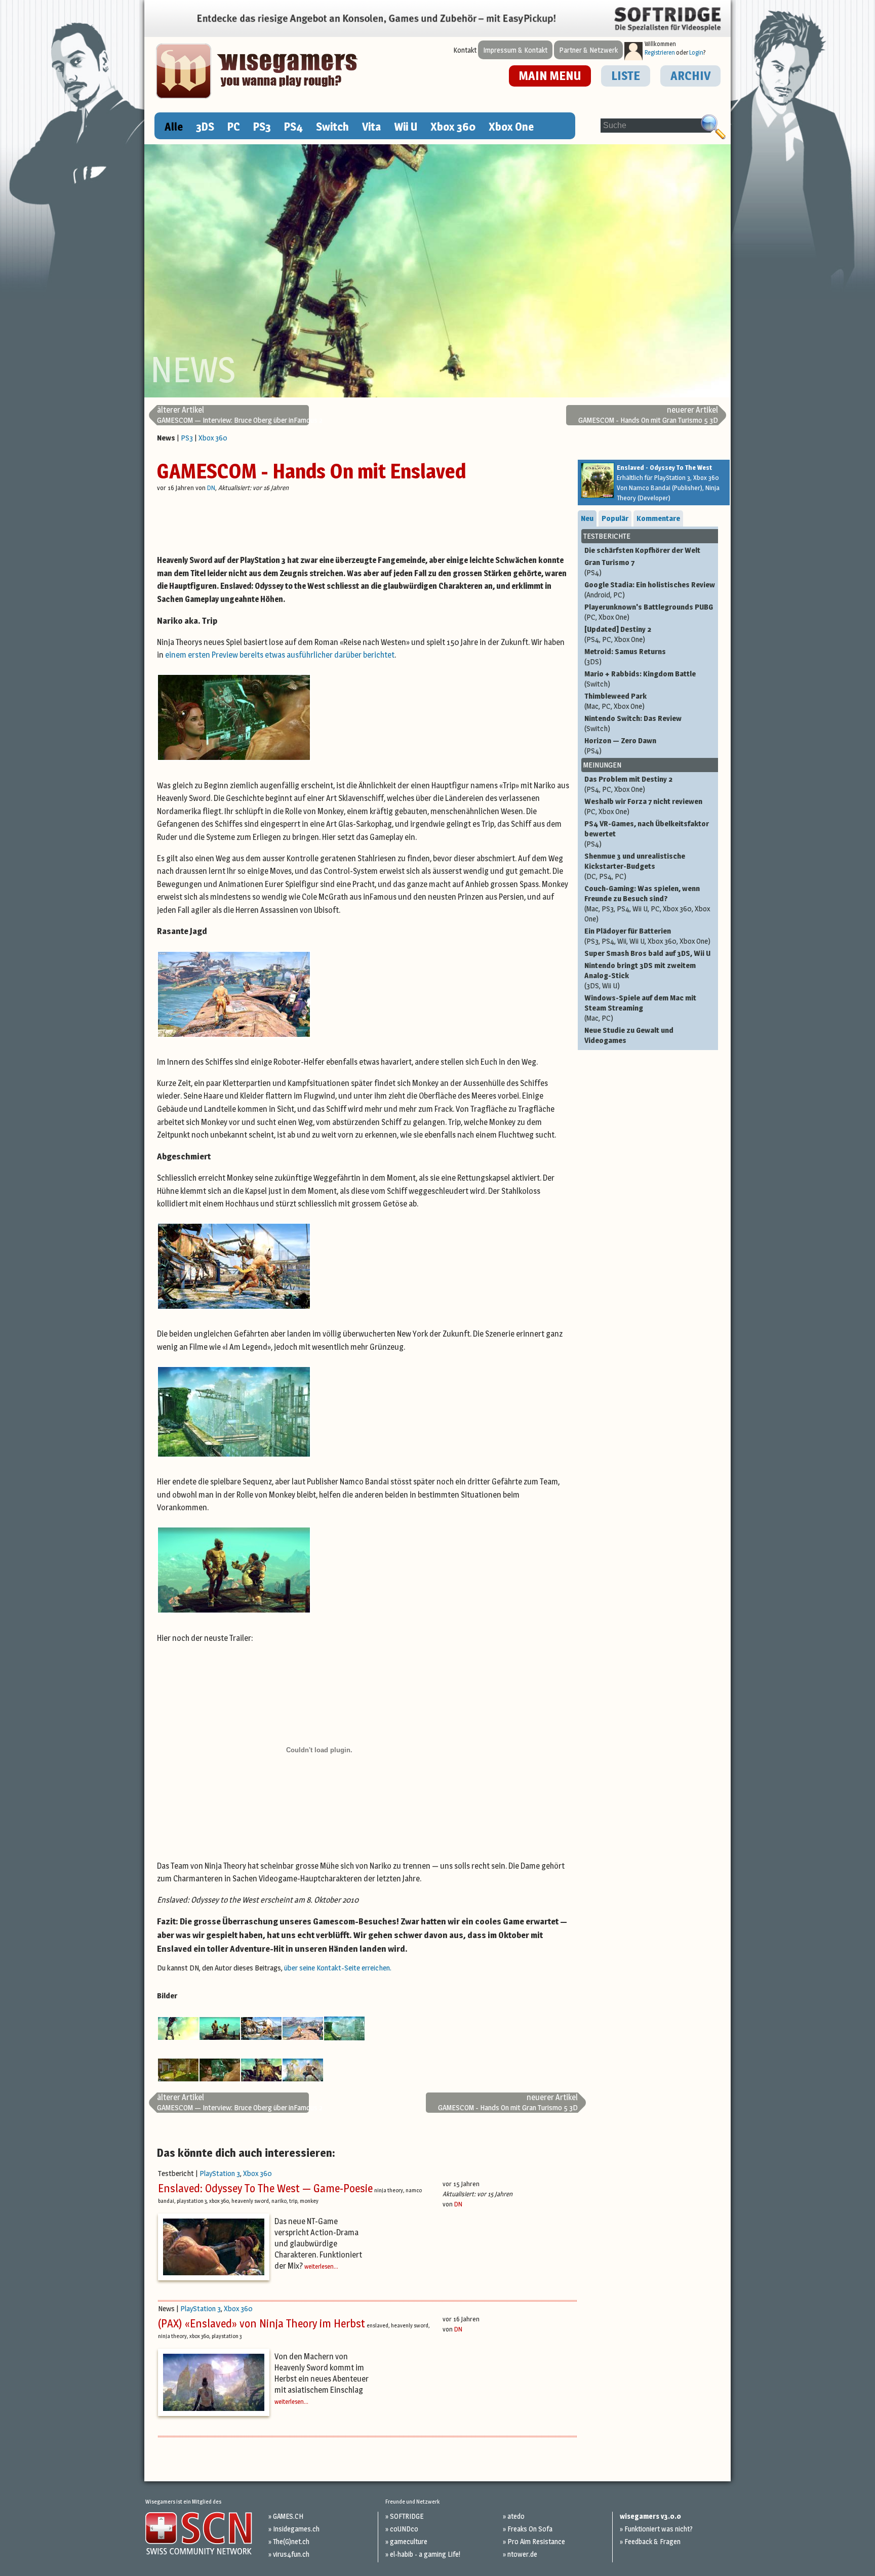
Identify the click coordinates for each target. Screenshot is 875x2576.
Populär (615, 518)
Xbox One (511, 127)
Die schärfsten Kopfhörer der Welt (642, 550)
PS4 (293, 127)
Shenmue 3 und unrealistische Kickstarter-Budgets (635, 866)
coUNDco (404, 2529)
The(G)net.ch (291, 2541)
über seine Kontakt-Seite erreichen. (338, 1968)
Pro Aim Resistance (536, 2541)
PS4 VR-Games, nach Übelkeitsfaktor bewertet (647, 834)
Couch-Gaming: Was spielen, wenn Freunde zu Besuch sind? (647, 903)
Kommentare (658, 518)
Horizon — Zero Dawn (620, 746)
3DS (205, 127)
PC (234, 127)
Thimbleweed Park (615, 701)
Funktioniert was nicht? (659, 2529)
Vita (371, 127)
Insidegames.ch (296, 2529)
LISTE (626, 76)
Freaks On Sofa (530, 2529)
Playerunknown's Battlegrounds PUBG (649, 612)
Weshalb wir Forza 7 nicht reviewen (643, 806)
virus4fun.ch (291, 2554)
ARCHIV (690, 76)
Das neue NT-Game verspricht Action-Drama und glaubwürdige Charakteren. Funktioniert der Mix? (318, 2244)
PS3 (262, 127)
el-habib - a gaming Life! (425, 2554)
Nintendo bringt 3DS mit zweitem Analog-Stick (640, 975)
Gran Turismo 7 (609, 567)
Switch (332, 127)
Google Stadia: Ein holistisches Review (650, 590)
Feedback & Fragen (652, 2541)
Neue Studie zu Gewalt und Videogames (629, 1035)
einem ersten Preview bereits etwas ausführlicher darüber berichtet (280, 655)
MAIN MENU (550, 76)
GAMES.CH (288, 2516)
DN (211, 488)
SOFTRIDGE (407, 2516)
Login (696, 52)
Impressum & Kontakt (515, 50)
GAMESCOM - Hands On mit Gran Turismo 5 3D (648, 415)
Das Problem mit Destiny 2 (628, 784)
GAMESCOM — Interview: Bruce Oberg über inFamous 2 (240, 415)
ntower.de (522, 2554)
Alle (174, 127)
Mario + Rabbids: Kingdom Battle (640, 679)
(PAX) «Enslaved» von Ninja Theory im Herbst (262, 2323)
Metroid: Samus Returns (625, 656)
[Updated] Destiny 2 (618, 634)
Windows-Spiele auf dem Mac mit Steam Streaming (640, 1008)
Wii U (406, 127)
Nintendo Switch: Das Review (633, 723)
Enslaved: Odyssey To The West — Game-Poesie (265, 2188)
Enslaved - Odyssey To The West (664, 467)
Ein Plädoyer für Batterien (647, 936)
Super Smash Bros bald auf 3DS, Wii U (647, 953)
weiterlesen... (321, 2266)
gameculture (409, 2541)
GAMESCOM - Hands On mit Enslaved (311, 471)
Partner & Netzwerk (588, 50)
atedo (516, 2516)
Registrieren (660, 52)
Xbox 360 (453, 127)
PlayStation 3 (220, 2173)
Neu (587, 518)
